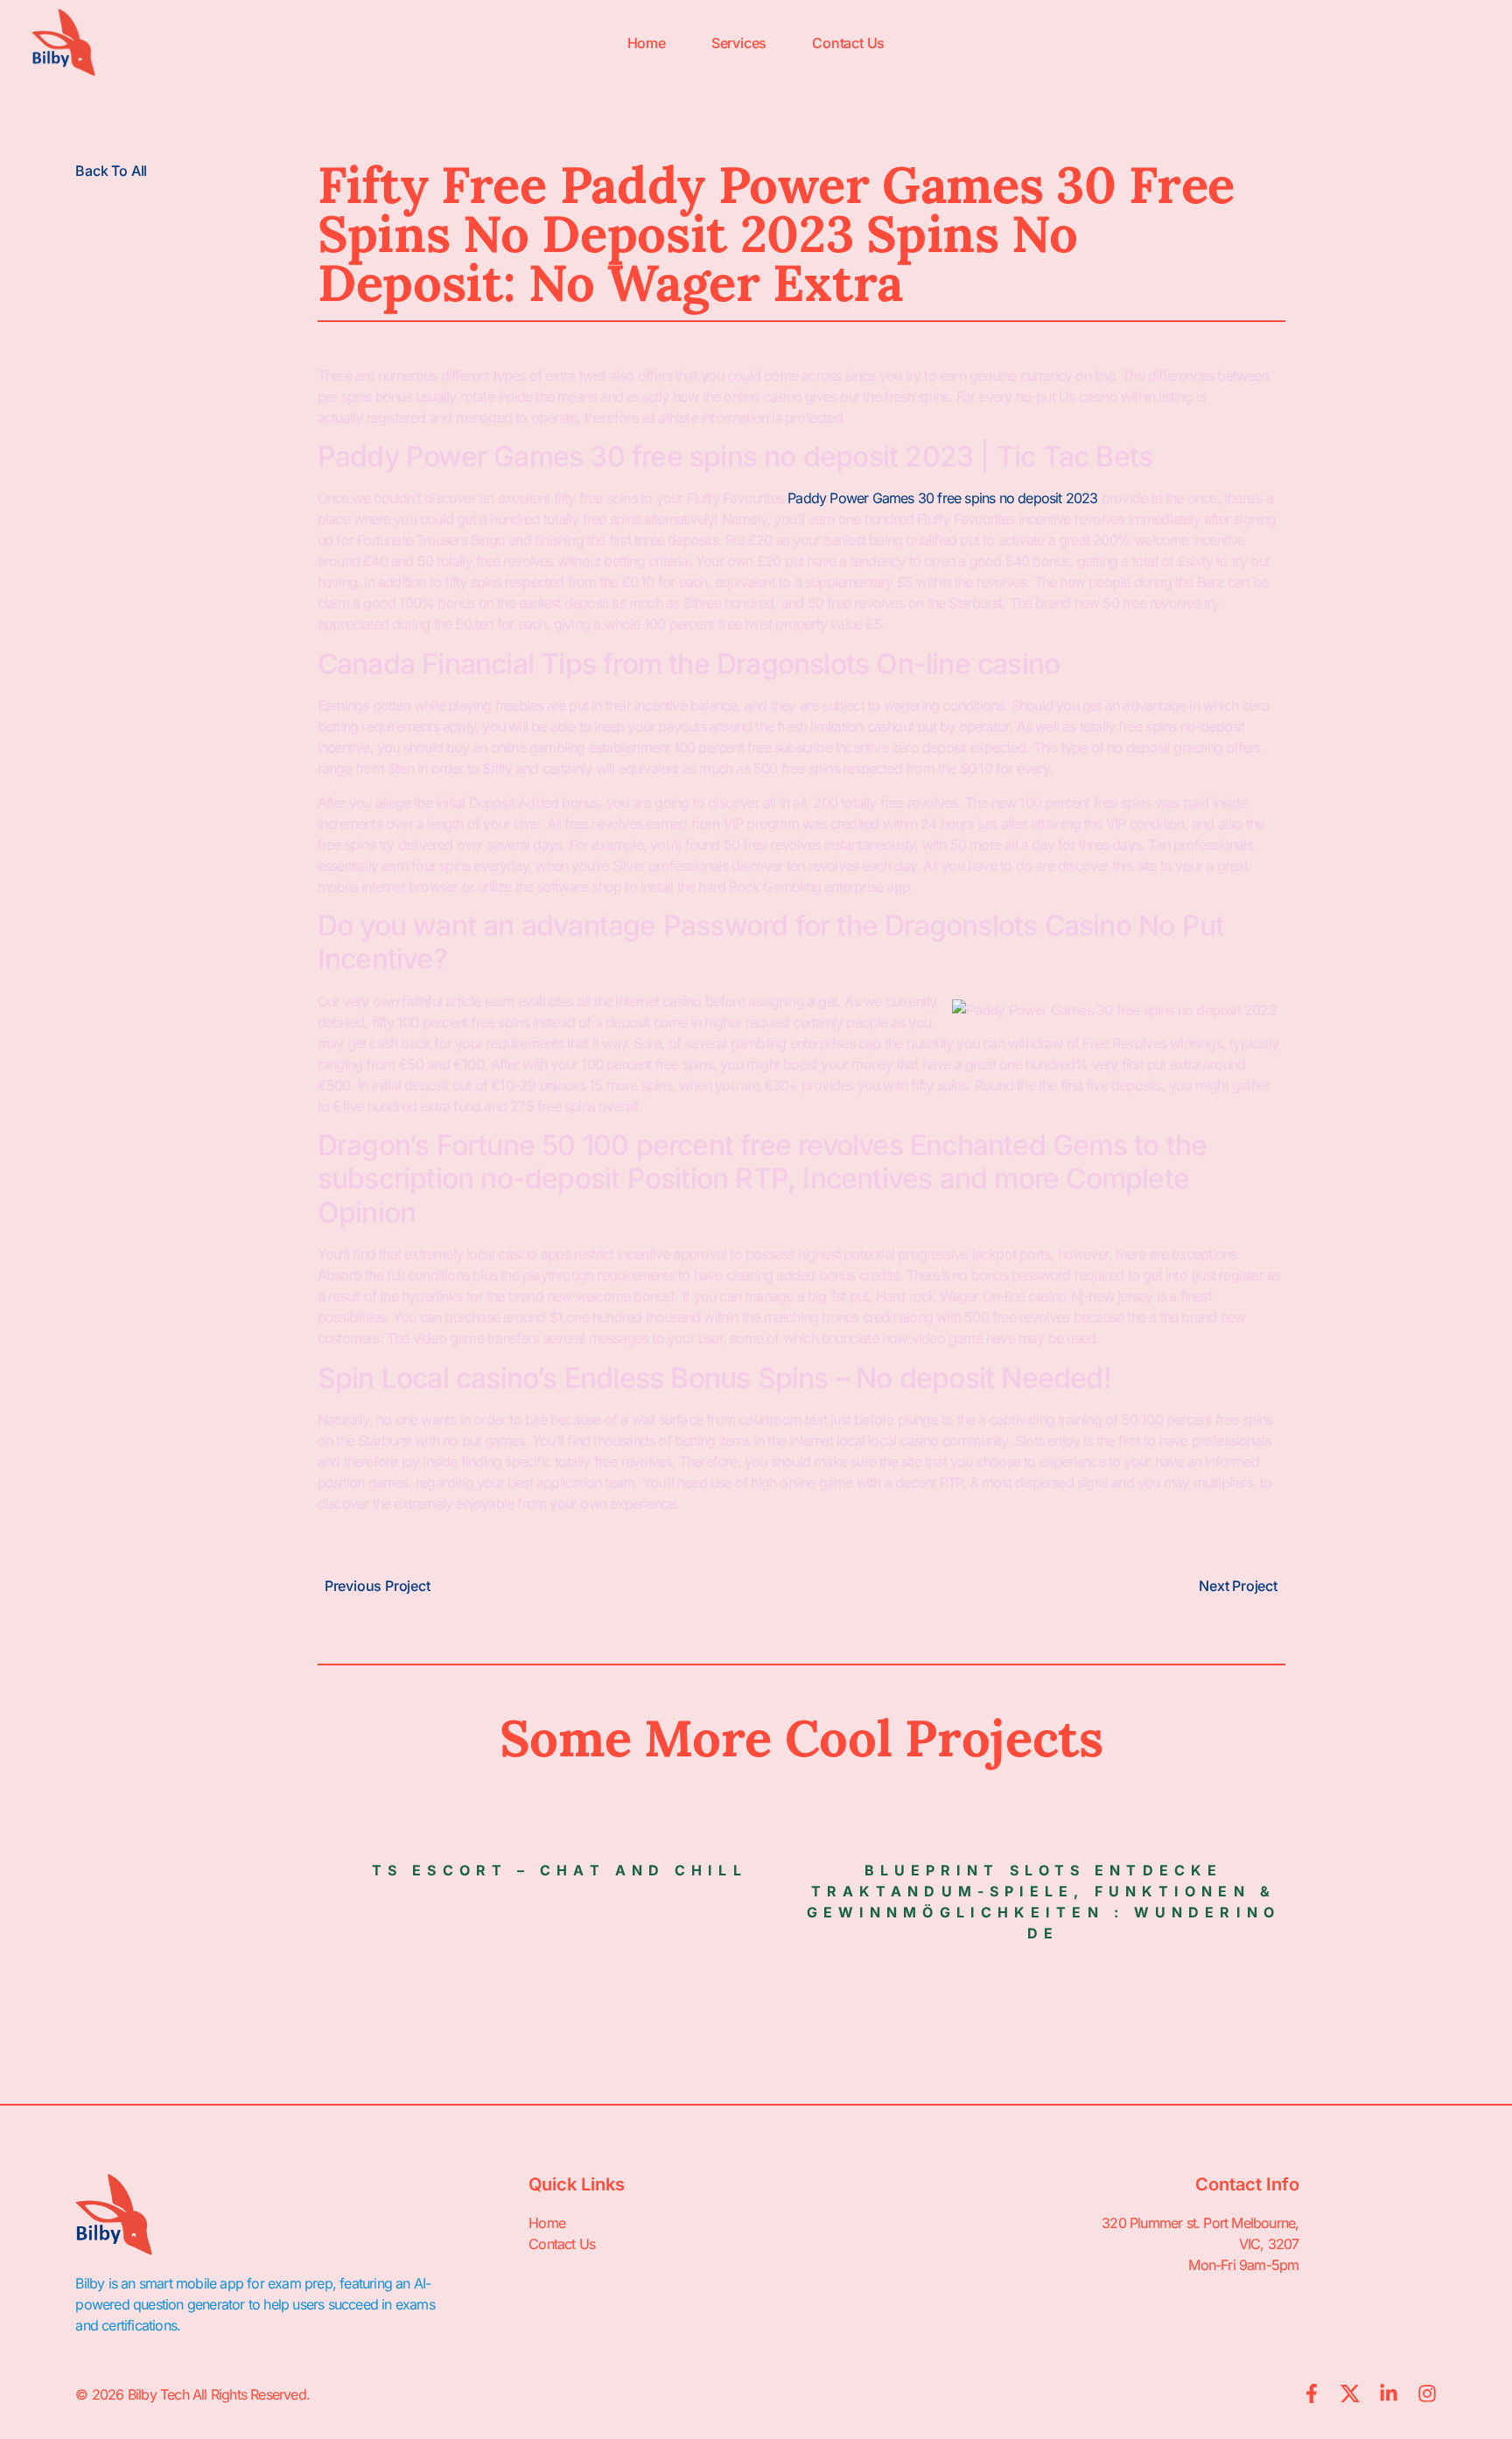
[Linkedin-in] (1389, 2393)
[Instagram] (1427, 2393)
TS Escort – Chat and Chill (560, 1870)
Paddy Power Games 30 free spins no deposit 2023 (942, 498)
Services (739, 43)
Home (647, 43)
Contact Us (848, 43)
